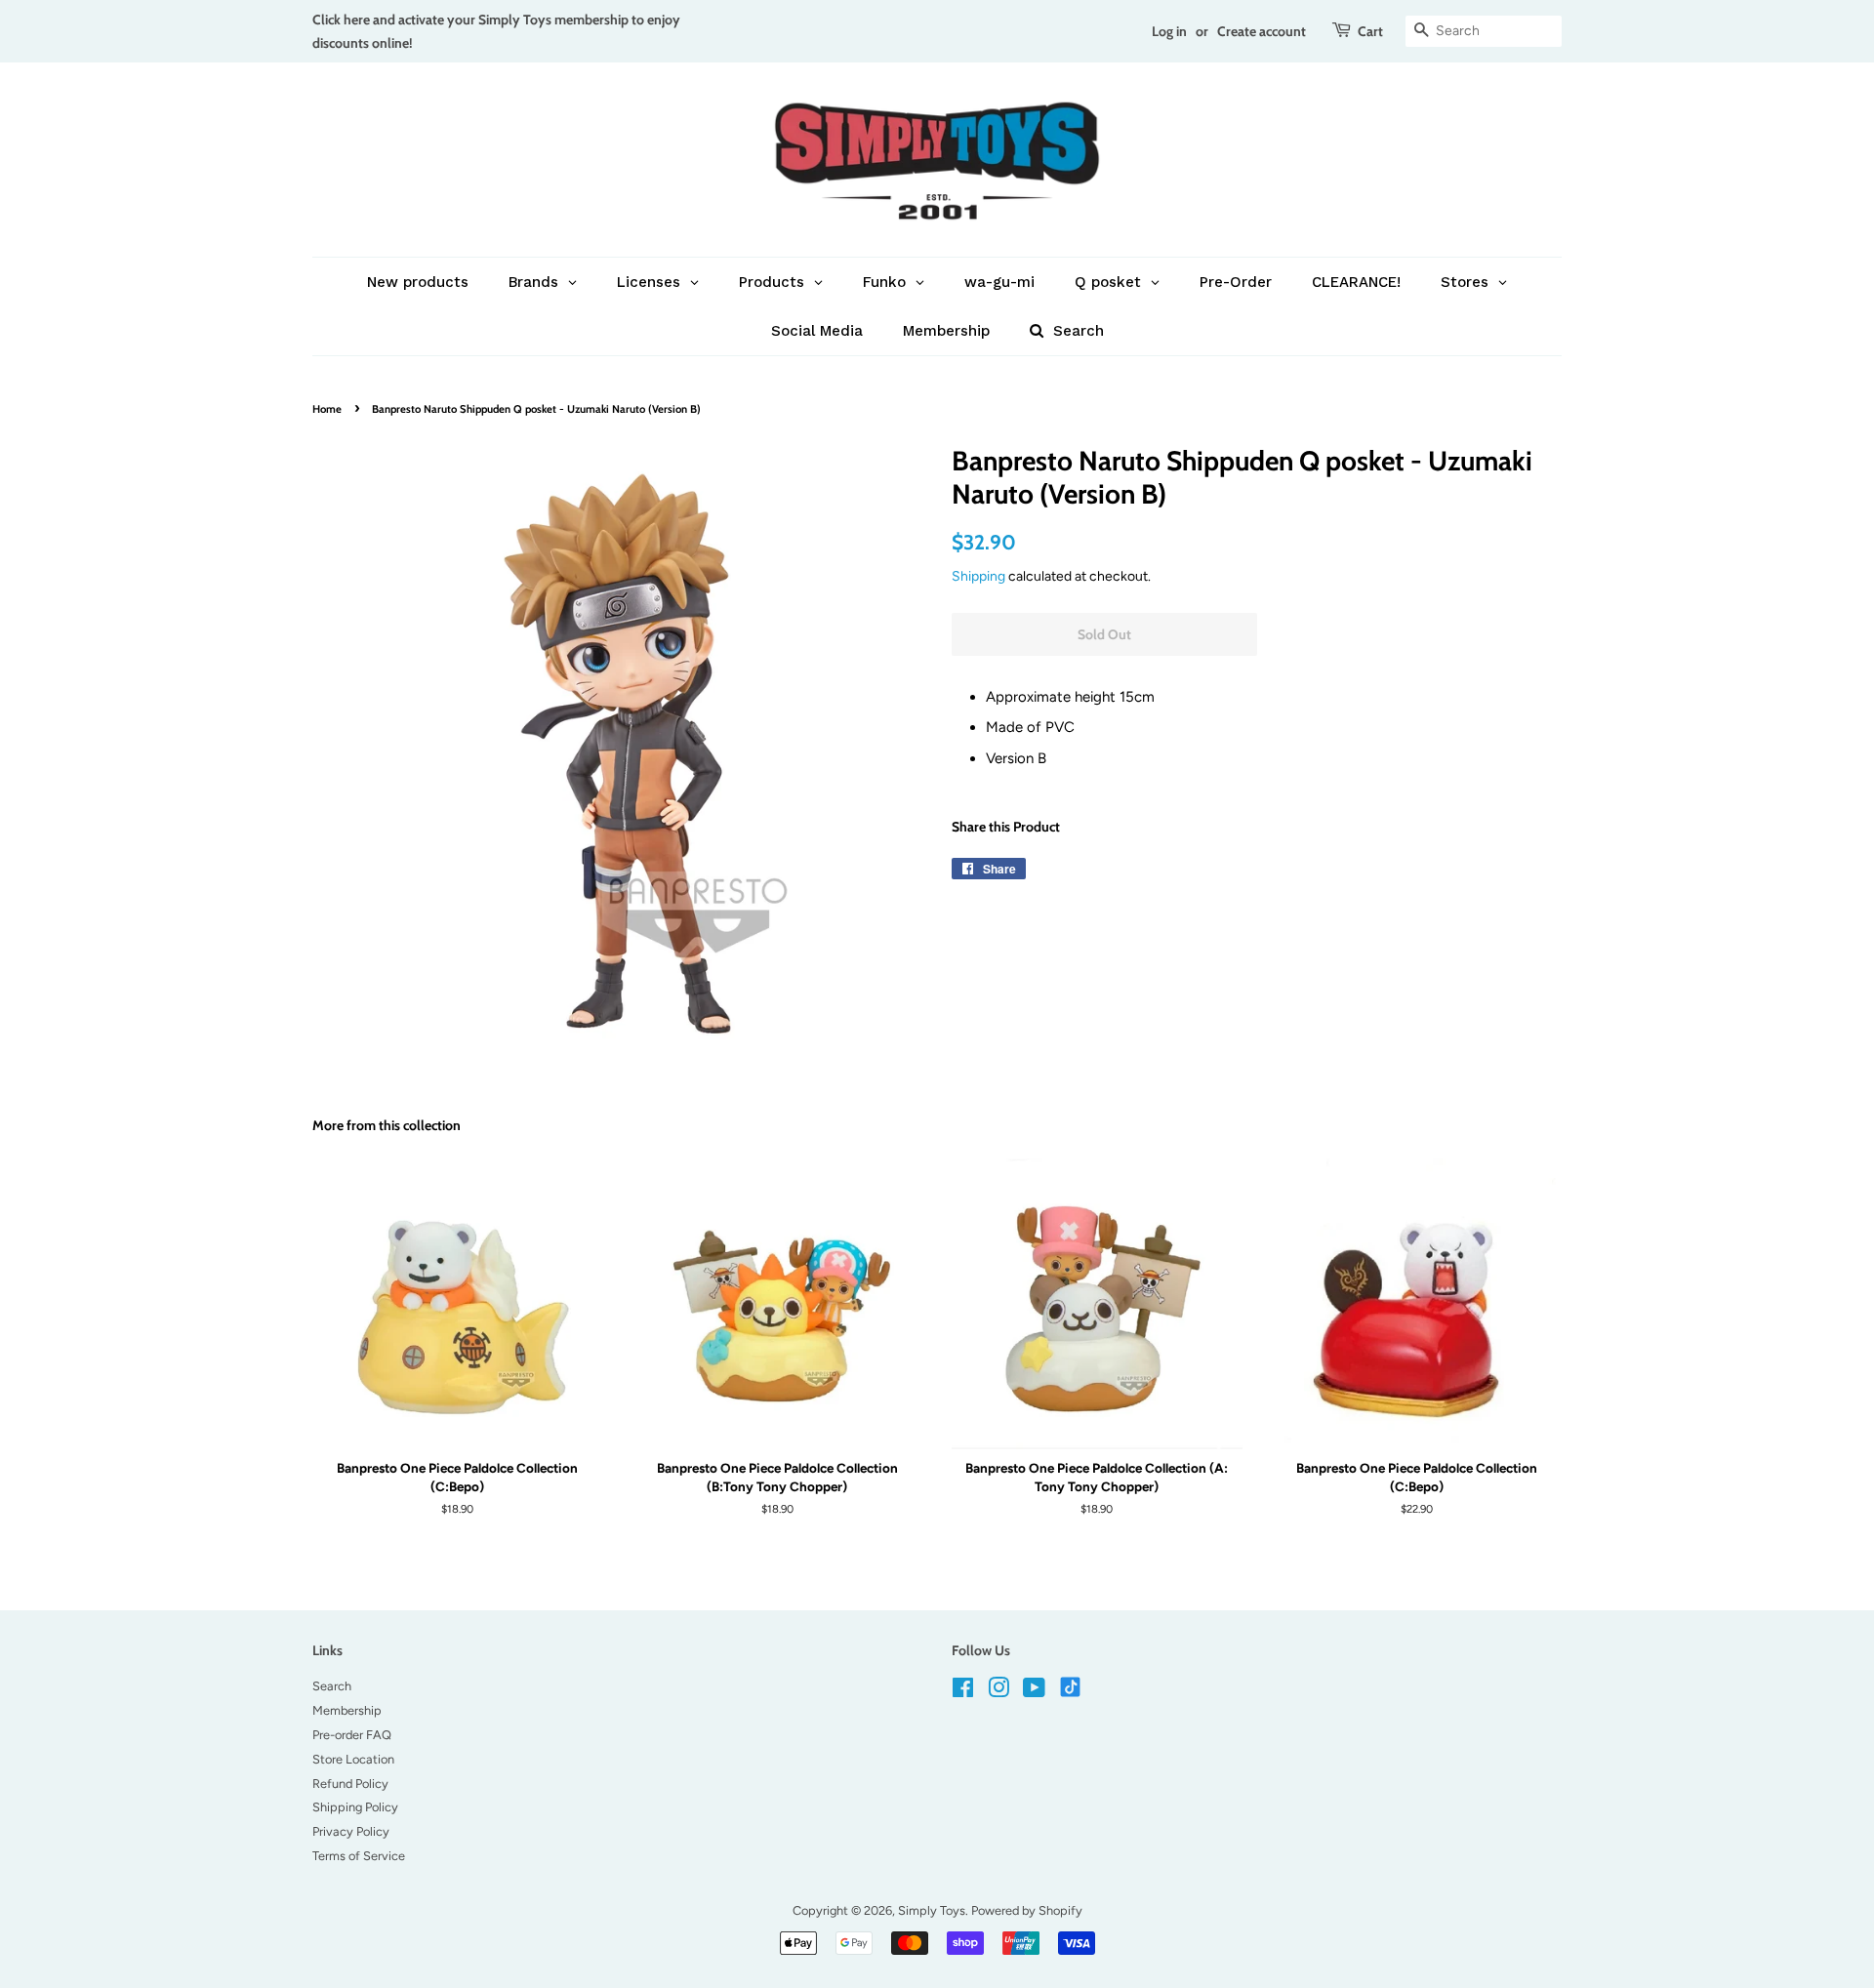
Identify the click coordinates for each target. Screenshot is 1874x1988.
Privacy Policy (351, 1831)
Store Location (353, 1759)
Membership (347, 1710)
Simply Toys (932, 1910)
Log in (1169, 31)
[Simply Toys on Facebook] (963, 1692)
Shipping (978, 576)
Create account (1262, 31)
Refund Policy (350, 1784)
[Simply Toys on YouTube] (1034, 1692)
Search (332, 1686)
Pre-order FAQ (352, 1735)
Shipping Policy (355, 1807)
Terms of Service (359, 1856)
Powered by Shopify (1027, 1910)
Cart (1370, 31)
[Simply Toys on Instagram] (998, 1692)
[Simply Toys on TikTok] (1072, 1686)
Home (327, 409)
